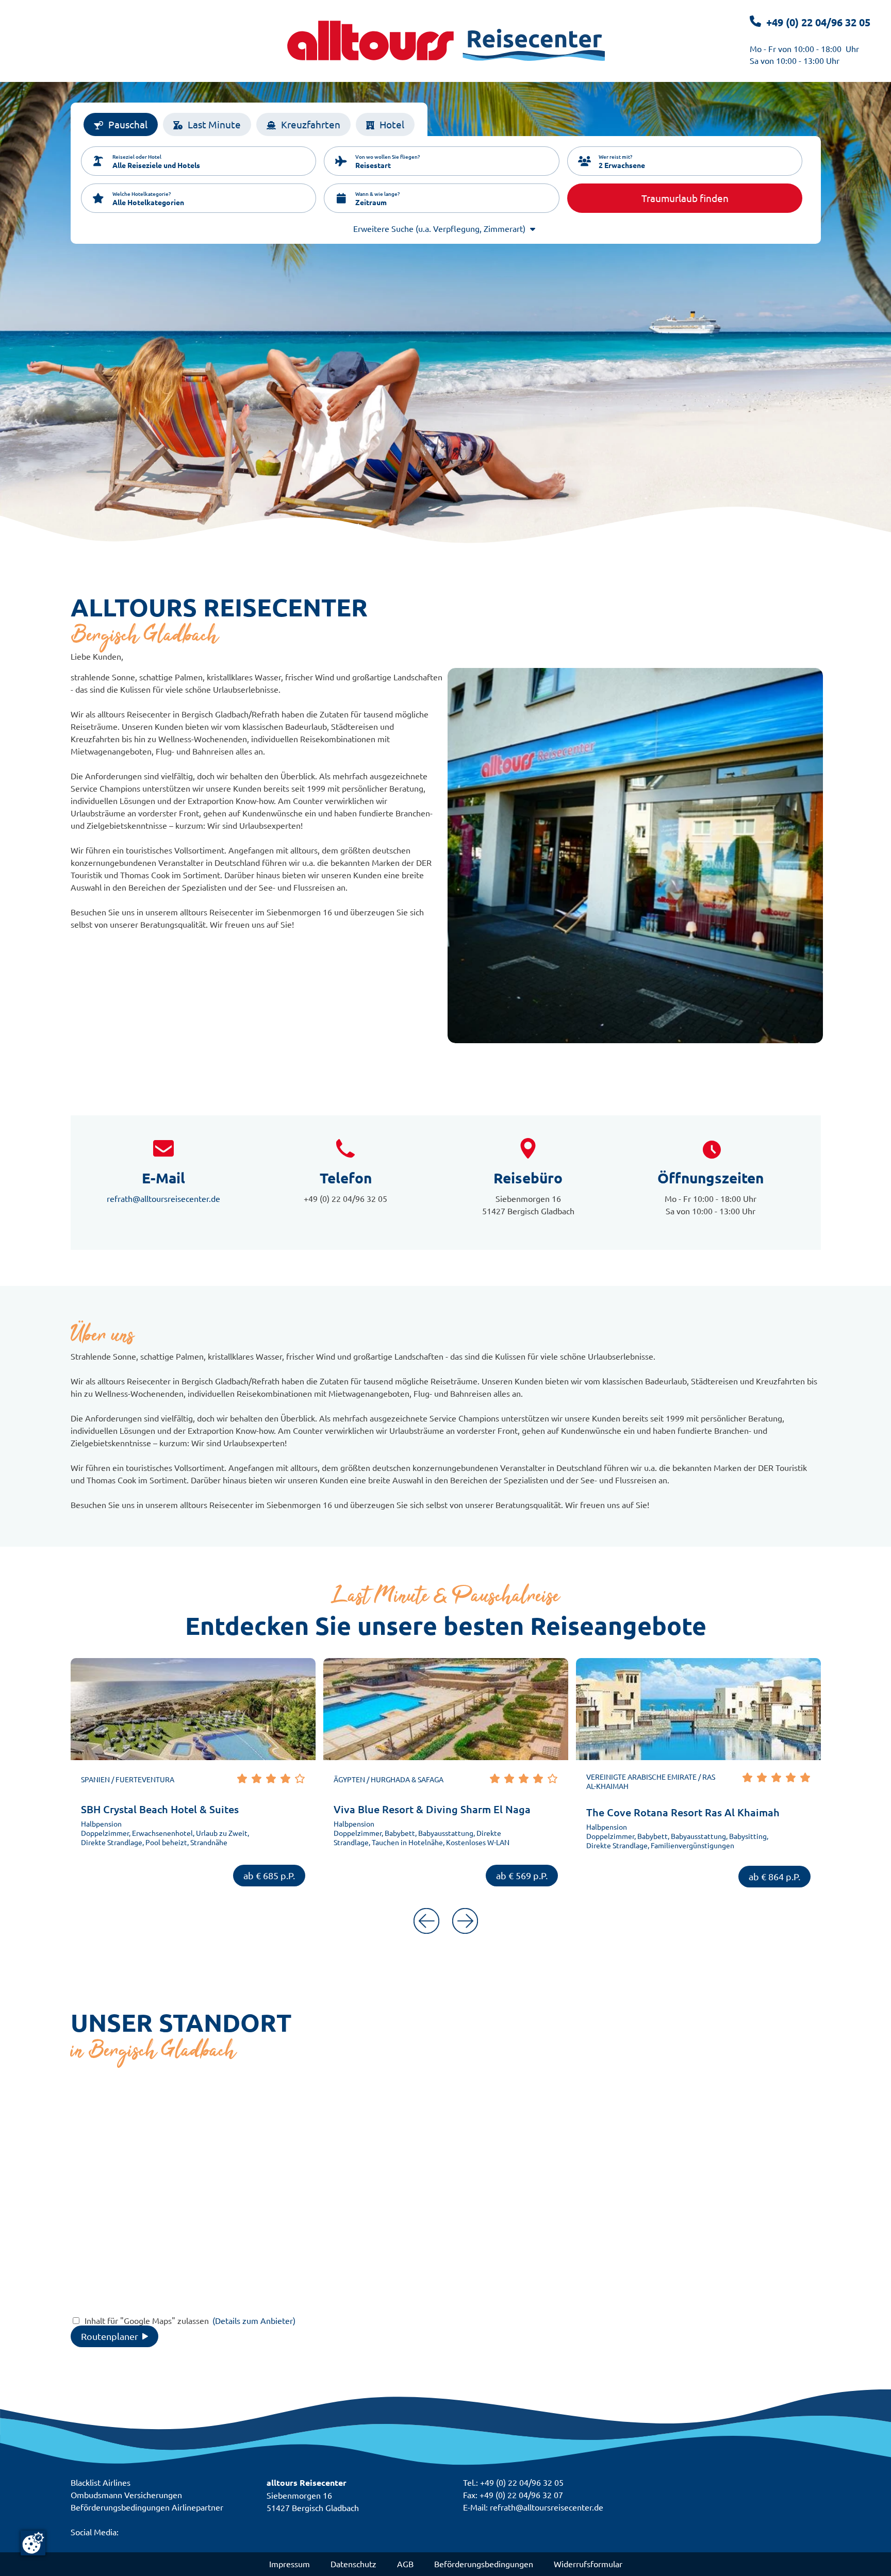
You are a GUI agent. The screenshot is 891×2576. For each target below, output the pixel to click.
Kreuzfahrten (311, 124)
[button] (199, 161)
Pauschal (128, 124)
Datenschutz (353, 2564)
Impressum (290, 2564)
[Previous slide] (426, 1922)
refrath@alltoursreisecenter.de (163, 1198)
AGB (405, 2564)
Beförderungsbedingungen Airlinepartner (147, 2507)
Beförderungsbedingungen (484, 2564)
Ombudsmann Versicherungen (126, 2495)
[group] (193, 1778)
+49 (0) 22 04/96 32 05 (818, 22)
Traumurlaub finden (685, 198)
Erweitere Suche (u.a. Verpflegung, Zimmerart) (439, 228)
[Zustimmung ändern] (33, 2543)
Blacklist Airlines (101, 2482)
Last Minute (214, 124)
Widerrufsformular (588, 2564)
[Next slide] (465, 1922)
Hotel (392, 124)
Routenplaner (110, 2336)
